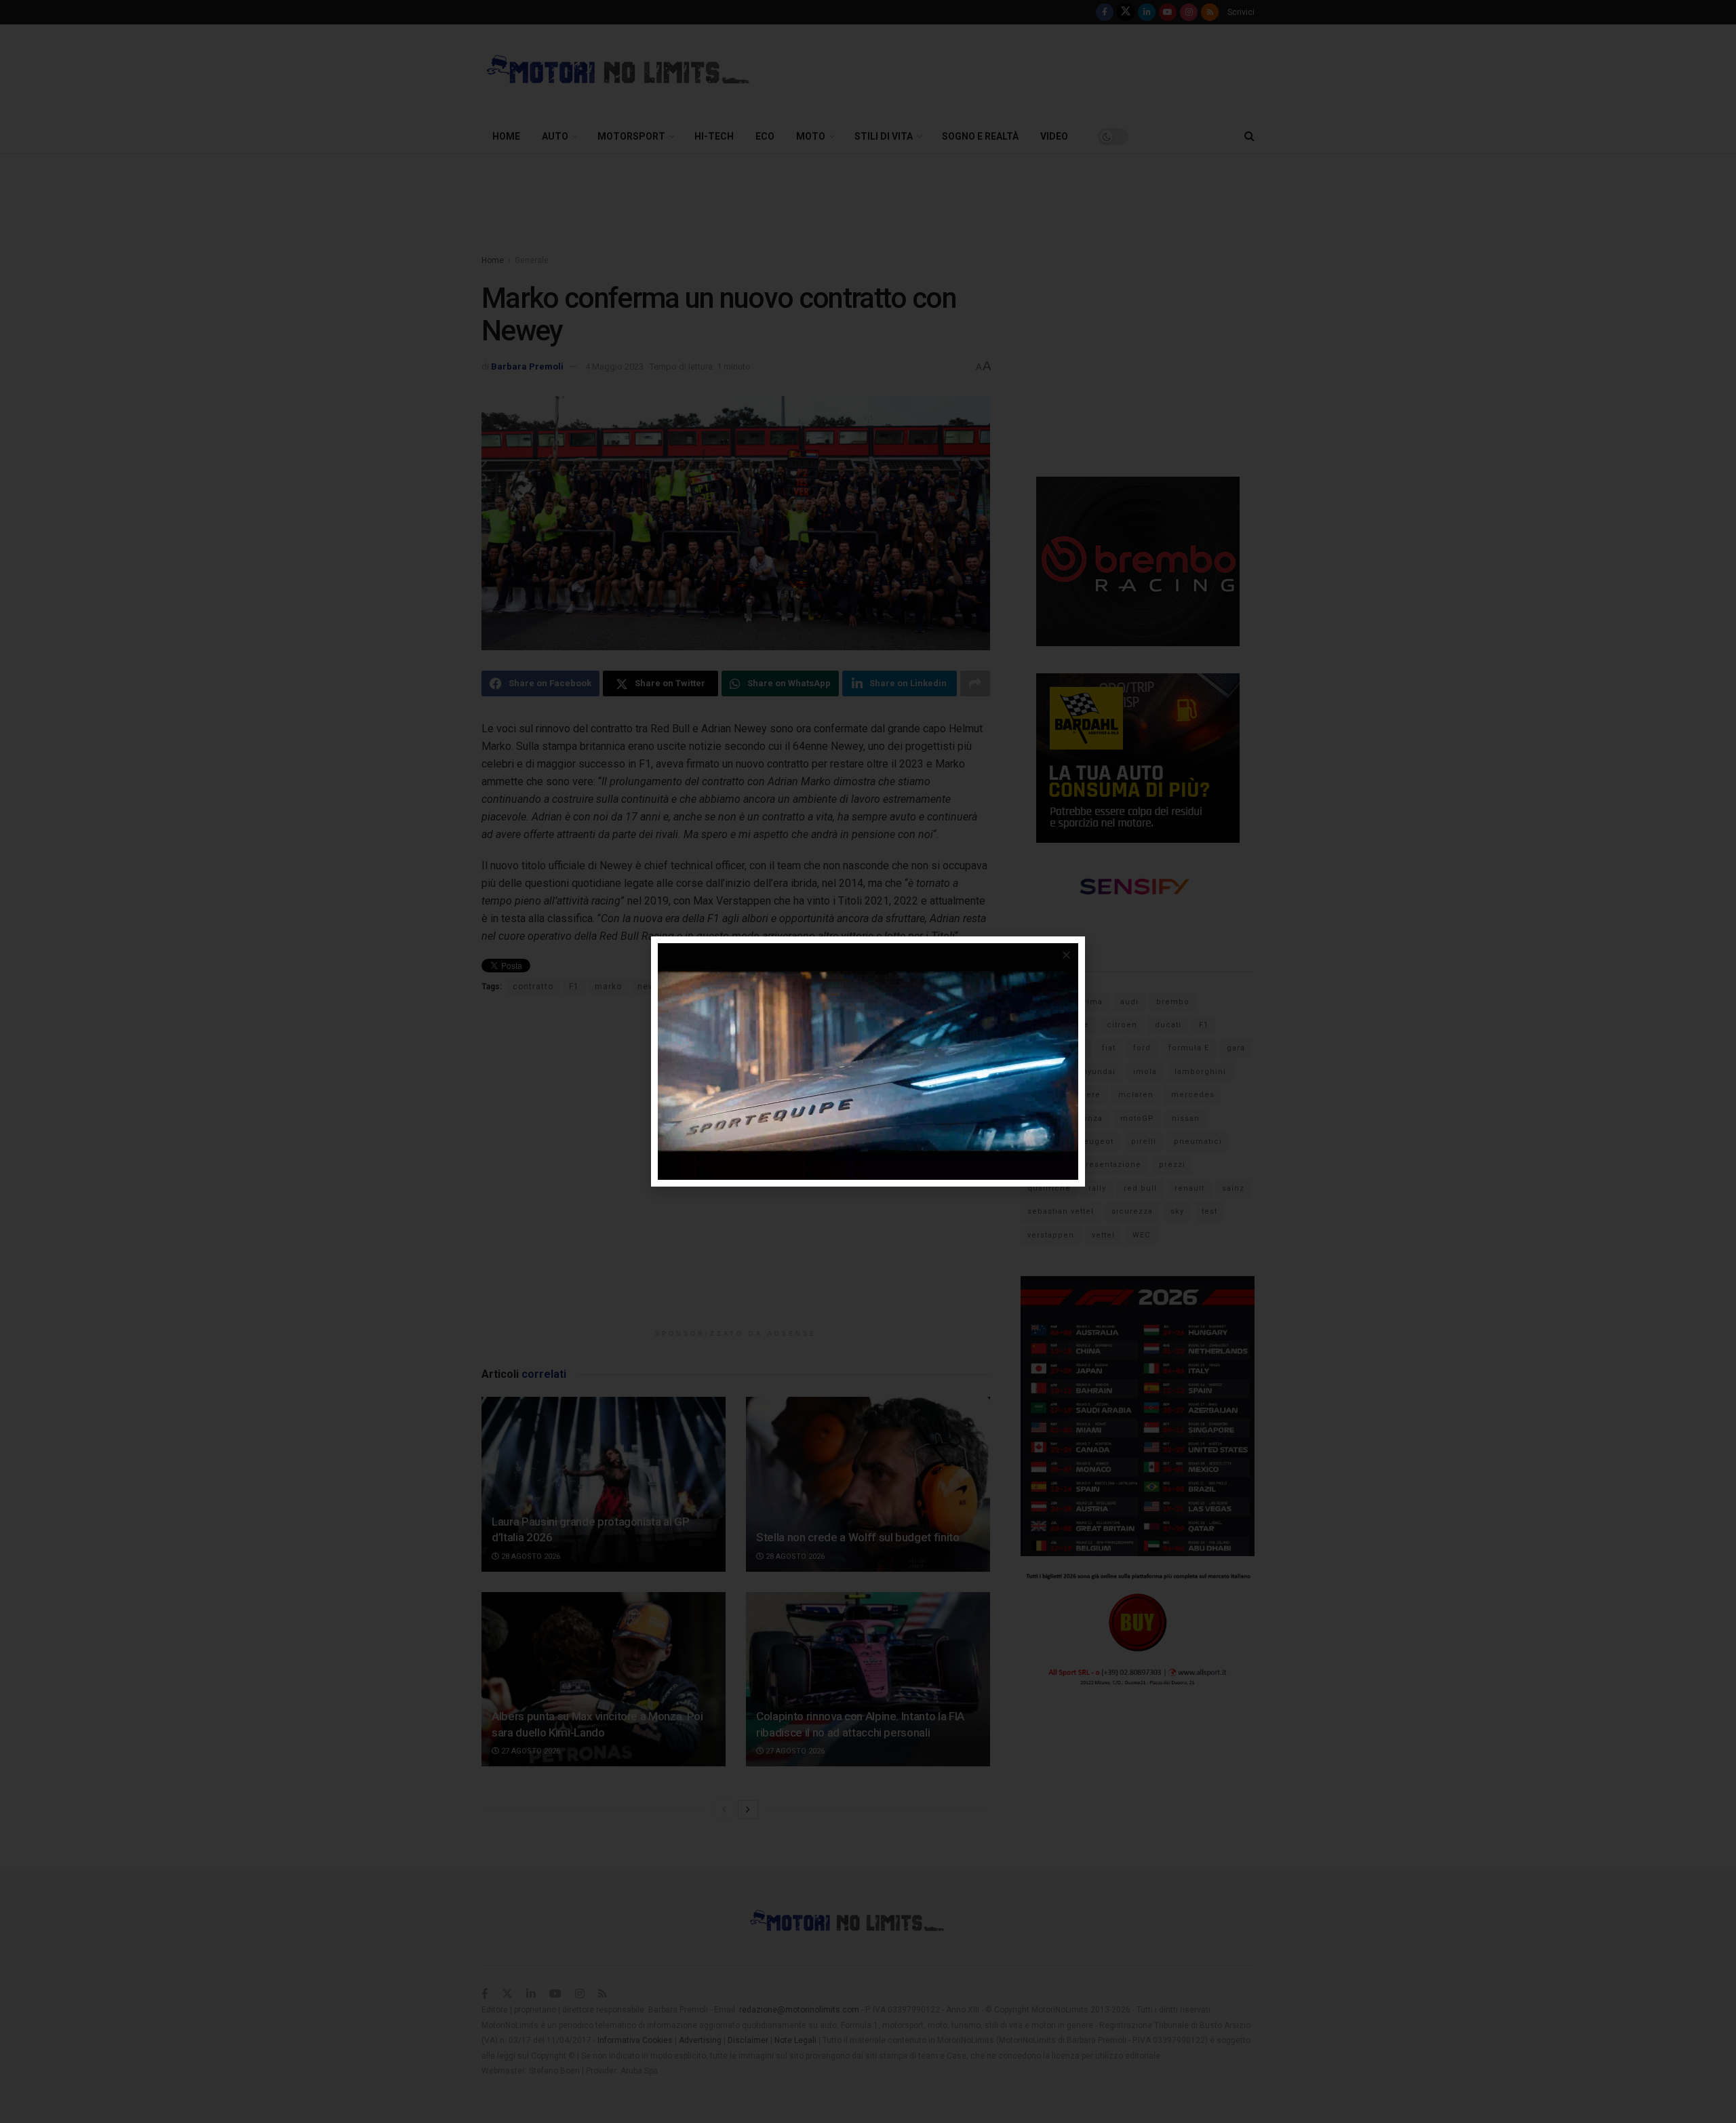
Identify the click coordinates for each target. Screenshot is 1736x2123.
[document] (868, 1061)
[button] (1066, 955)
